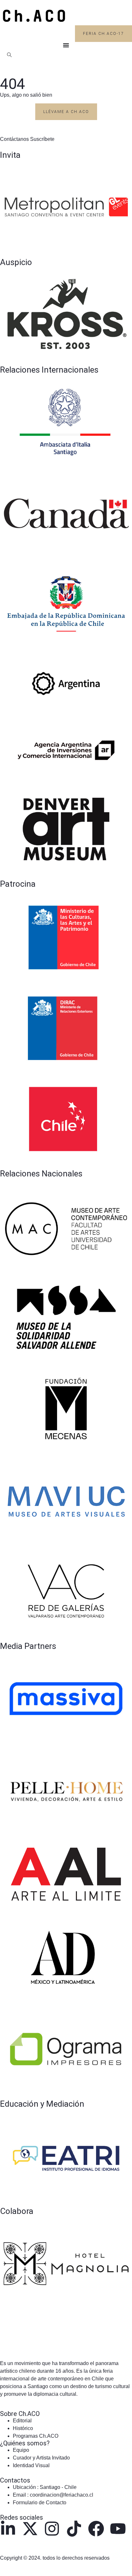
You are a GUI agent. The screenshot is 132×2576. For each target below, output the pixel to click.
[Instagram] (52, 2529)
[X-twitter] (30, 2529)
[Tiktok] (74, 2529)
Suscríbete (42, 139)
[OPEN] (9, 55)
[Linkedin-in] (8, 2529)
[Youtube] (118, 2529)
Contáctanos (15, 139)
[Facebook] (96, 2529)
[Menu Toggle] (66, 45)
